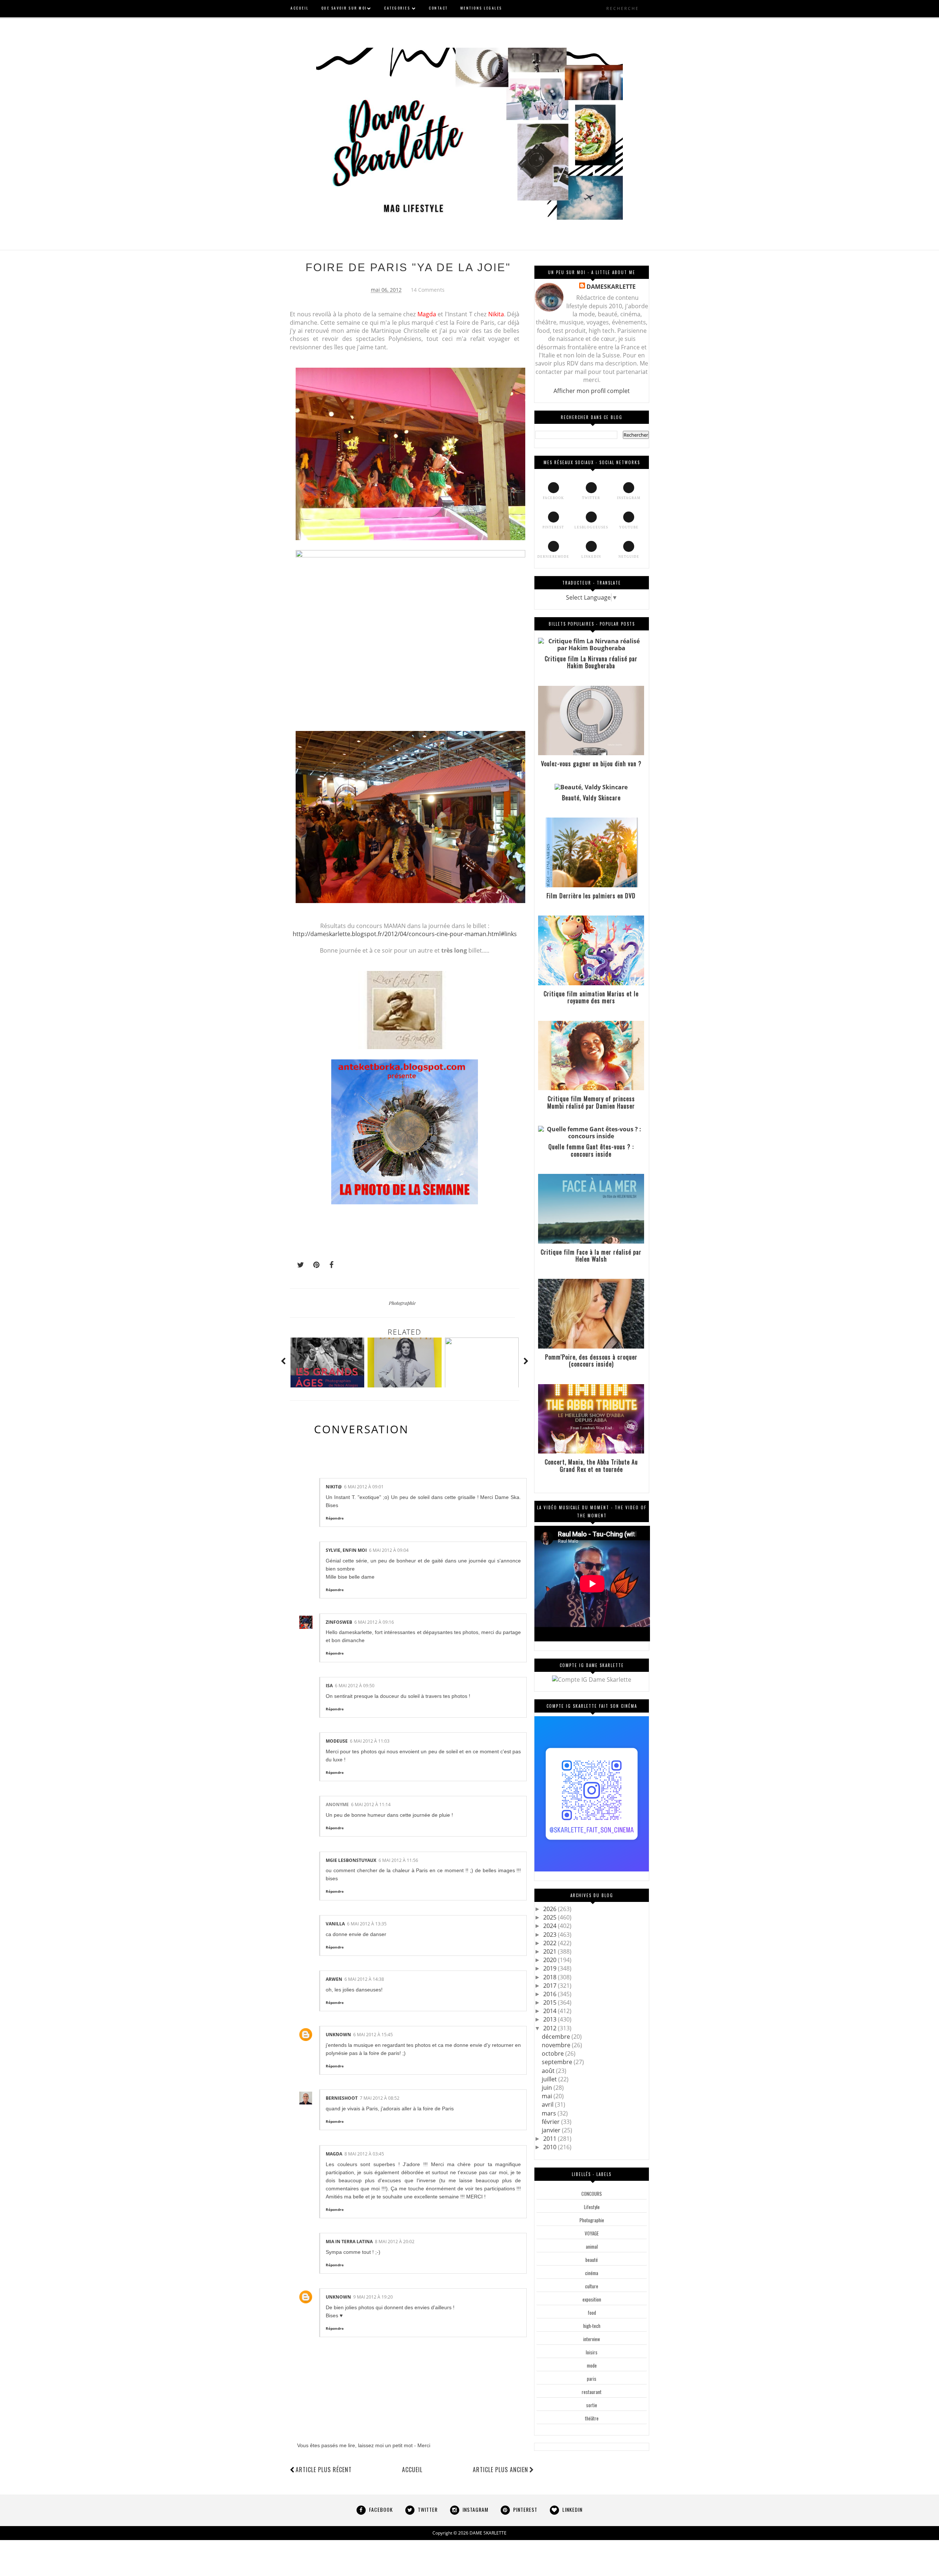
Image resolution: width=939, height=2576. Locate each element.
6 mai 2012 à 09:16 (374, 1622)
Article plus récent (324, 2470)
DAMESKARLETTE (611, 287)
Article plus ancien (500, 2470)
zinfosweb (339, 1622)
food (592, 2313)
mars (550, 2113)
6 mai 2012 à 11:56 (398, 1860)
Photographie (402, 1303)
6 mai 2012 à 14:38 (364, 1979)
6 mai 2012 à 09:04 (389, 1550)
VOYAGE (592, 2233)
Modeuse (337, 1741)
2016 (551, 1994)
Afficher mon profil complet (592, 391)
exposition (592, 2299)
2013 (551, 2019)
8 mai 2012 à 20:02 (395, 2242)
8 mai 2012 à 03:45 (364, 2154)
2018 (551, 1977)
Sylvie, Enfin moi (346, 1550)
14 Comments (428, 290)
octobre (553, 2053)
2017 (551, 1986)
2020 (551, 1960)
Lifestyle (592, 2207)
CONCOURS (592, 2194)
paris (592, 2379)
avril (548, 2104)
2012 (551, 2028)
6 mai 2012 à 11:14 (371, 1804)
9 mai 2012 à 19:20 (373, 2297)
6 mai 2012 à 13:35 (367, 1924)
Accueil (412, 2470)
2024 (551, 1926)
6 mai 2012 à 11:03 (370, 1741)
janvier (552, 2130)
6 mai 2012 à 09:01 (364, 1487)
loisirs (592, 2352)
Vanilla (335, 1924)
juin (548, 2088)
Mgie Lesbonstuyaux (351, 1860)
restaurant (592, 2392)
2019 (551, 1968)
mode (592, 2365)
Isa (329, 1686)
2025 (551, 1917)
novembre (557, 2045)
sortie (592, 2405)
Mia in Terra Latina (349, 2242)
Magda (334, 2154)
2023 (551, 1935)
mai (548, 2096)
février (551, 2122)
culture (592, 2286)
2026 (551, 1909)
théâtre (592, 2418)
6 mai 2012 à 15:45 (373, 2035)
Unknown (338, 2035)
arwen (334, 1979)
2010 (551, 2147)
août (549, 2071)
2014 (551, 2011)
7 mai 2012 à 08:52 (380, 2098)
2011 (551, 2139)
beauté (592, 2260)
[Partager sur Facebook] (329, 1265)
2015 (551, 2002)
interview (592, 2339)
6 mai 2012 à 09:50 (355, 1686)
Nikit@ (334, 1487)
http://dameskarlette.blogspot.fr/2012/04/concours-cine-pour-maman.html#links (405, 934)
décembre (557, 2037)
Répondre (335, 1518)
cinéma (592, 2273)
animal (592, 2246)
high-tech (592, 2326)
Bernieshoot (342, 2098)
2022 (551, 1943)
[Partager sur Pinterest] (313, 1265)
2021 (551, 1951)
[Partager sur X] (297, 1265)
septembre (558, 2062)
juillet (550, 2079)
